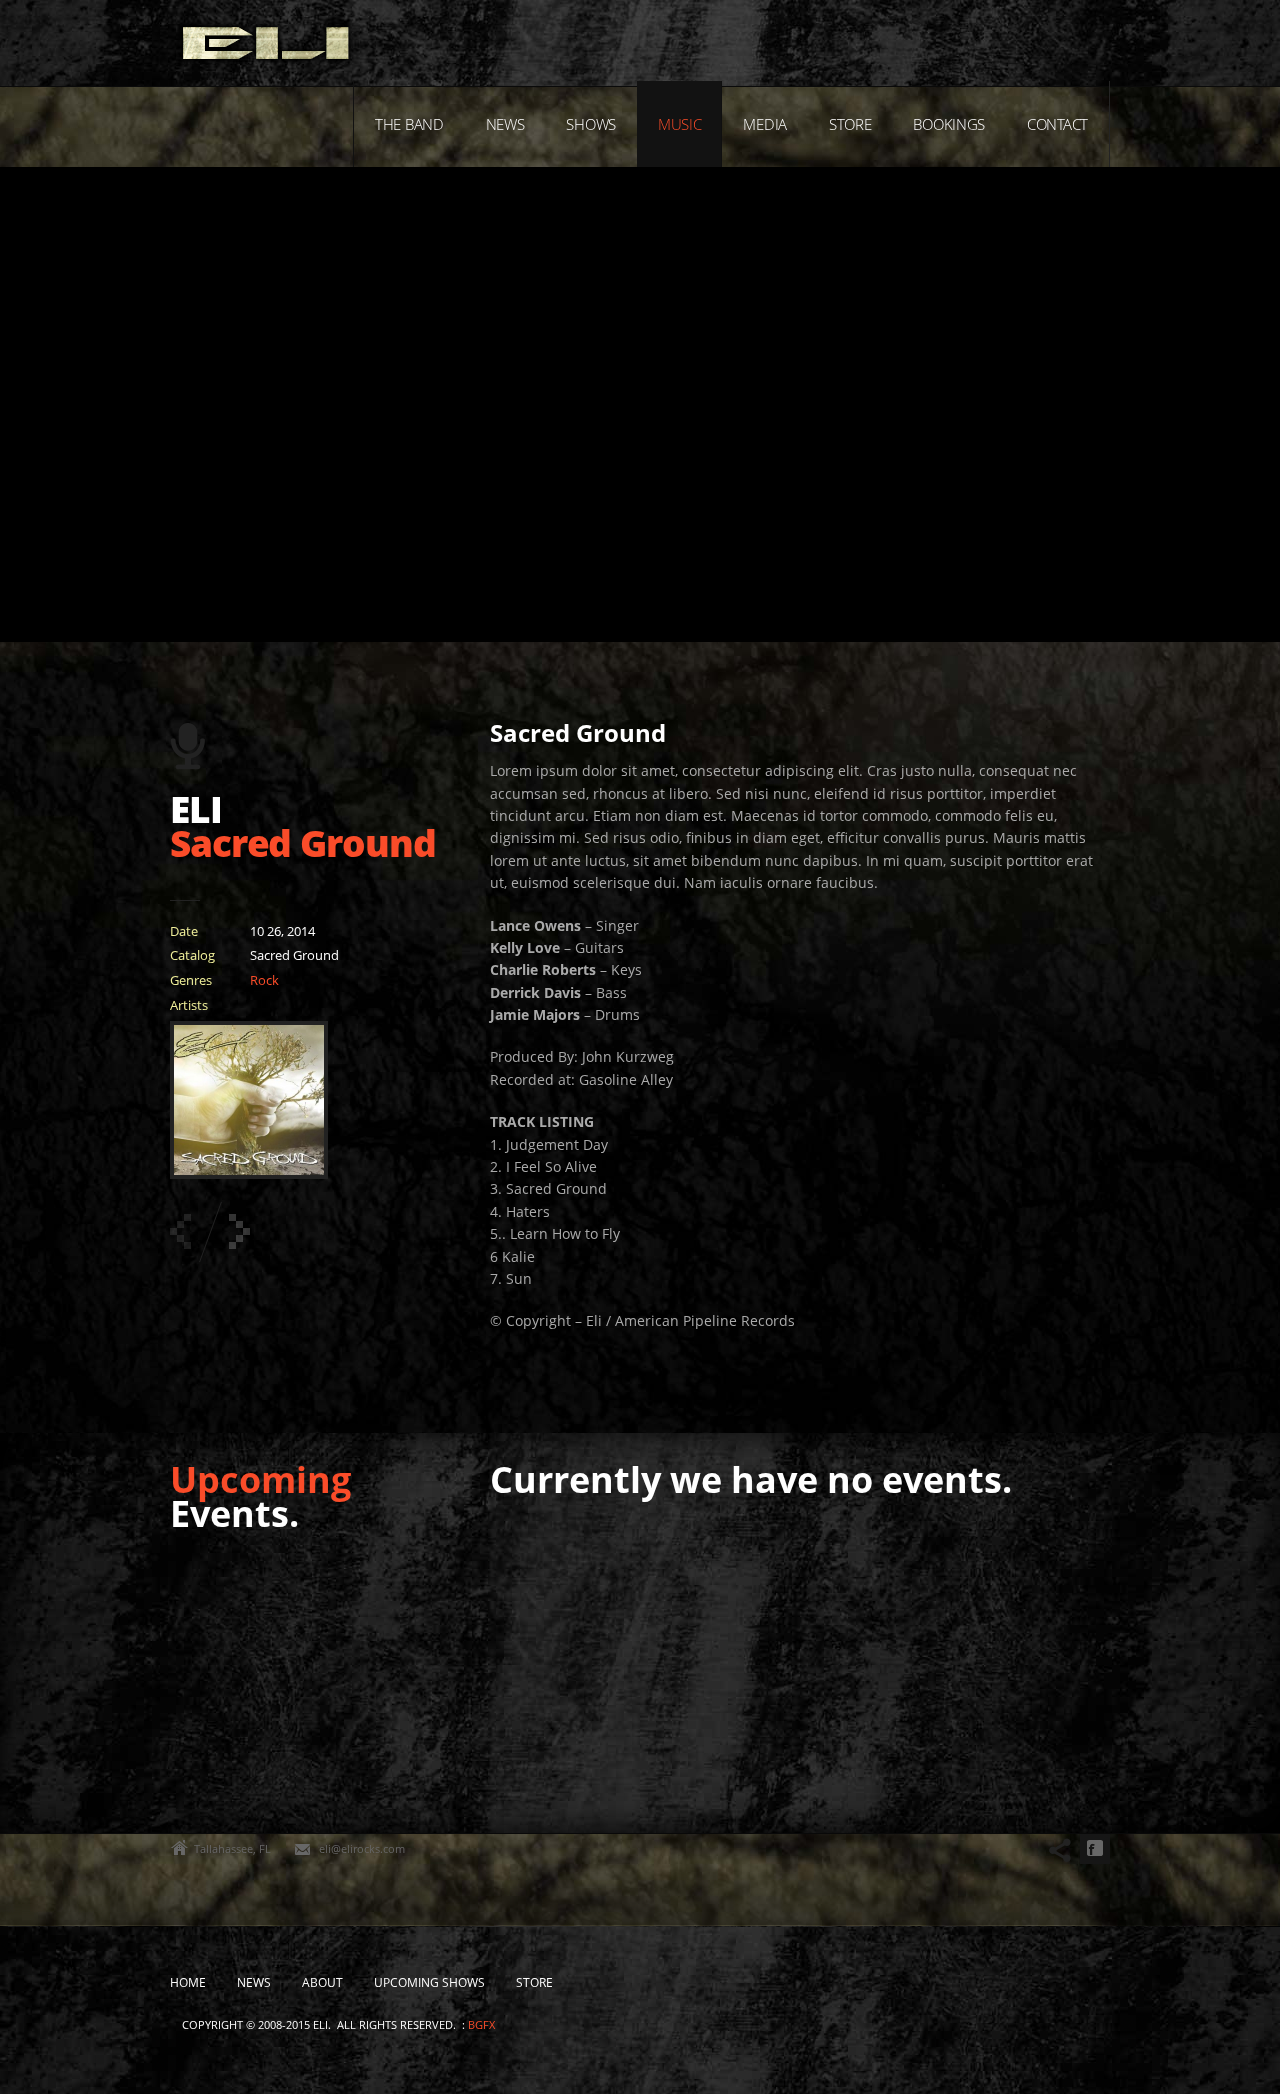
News (505, 124)
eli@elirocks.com (362, 1848)
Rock (264, 980)
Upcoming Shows (429, 1982)
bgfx (481, 2024)
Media (765, 124)
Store (850, 124)
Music (680, 124)
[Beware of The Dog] (239, 1231)
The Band (409, 124)
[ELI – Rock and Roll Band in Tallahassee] (266, 48)
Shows (591, 124)
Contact (1057, 124)
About (322, 1982)
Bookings (949, 124)
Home (188, 1982)
